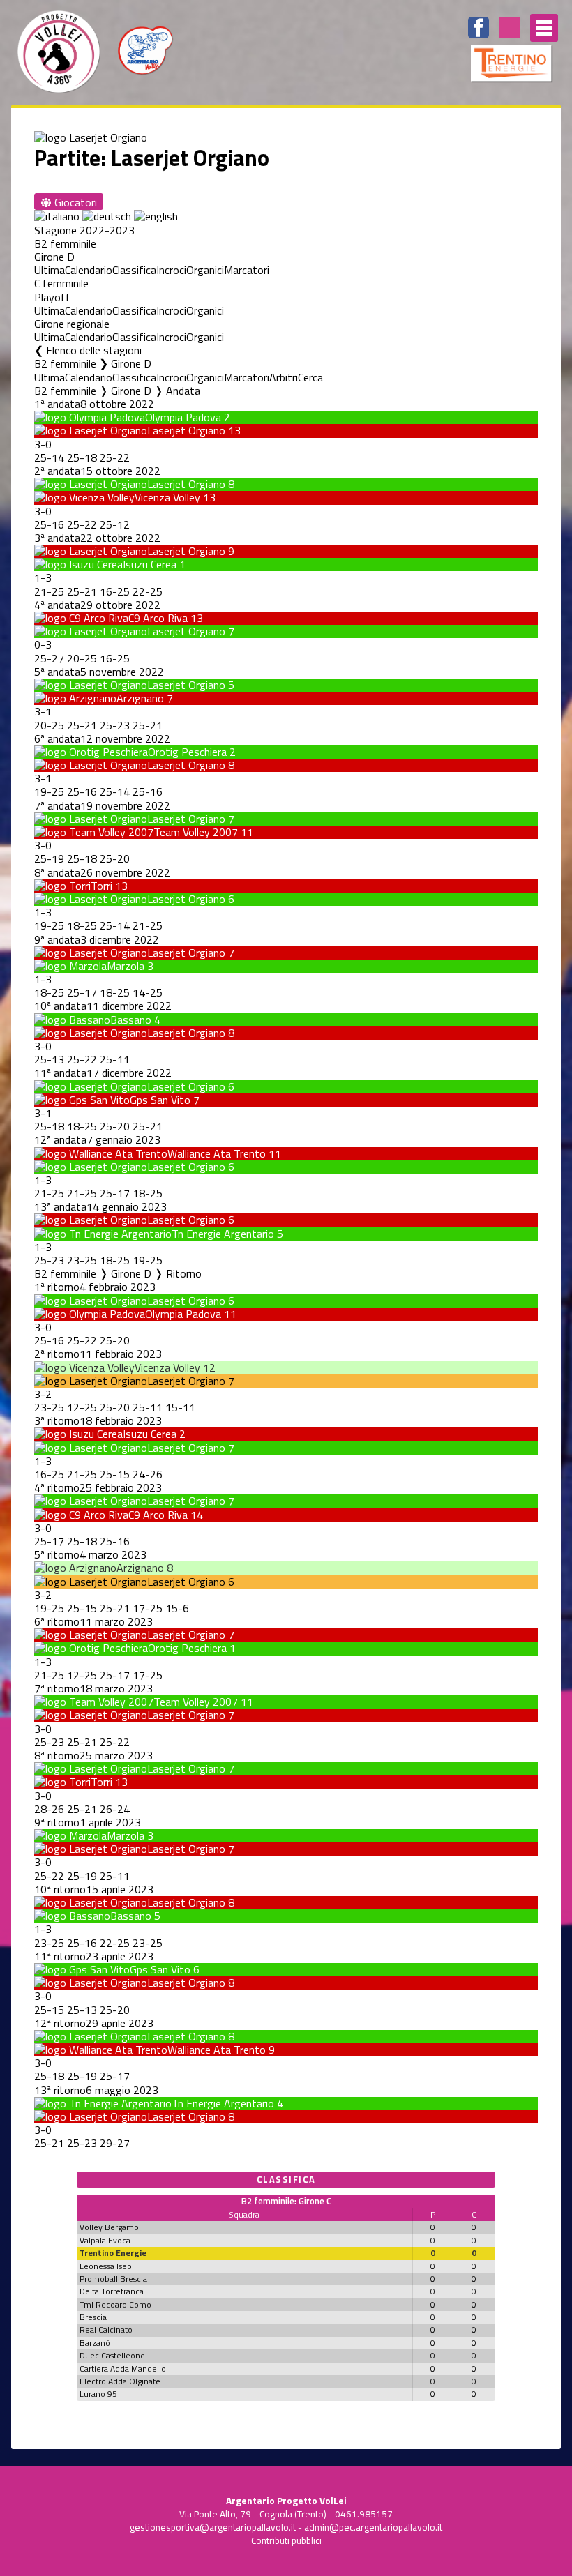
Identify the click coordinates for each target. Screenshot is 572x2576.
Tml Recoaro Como (115, 2304)
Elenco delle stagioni (94, 350)
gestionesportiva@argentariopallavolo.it (213, 2527)
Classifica (134, 270)
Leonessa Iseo (106, 2266)
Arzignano (140, 698)
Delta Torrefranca (112, 2291)
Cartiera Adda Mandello (123, 2369)
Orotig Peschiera (187, 752)
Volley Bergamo (109, 2227)
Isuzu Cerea (150, 564)
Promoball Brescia (113, 2279)
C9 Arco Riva (158, 618)
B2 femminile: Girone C (286, 2201)
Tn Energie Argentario (223, 1234)
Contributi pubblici (286, 2540)
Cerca (310, 377)
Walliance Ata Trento (217, 1153)
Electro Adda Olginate (120, 2381)
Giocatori (74, 202)
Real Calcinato (106, 2329)
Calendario (89, 270)
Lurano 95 (98, 2394)
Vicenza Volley (167, 497)
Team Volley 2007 (196, 832)
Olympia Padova (183, 417)
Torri (101, 886)
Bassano (131, 1020)
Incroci (171, 270)
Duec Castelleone (112, 2355)
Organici (205, 270)
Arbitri (284, 377)
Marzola (126, 966)
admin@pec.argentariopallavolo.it (373, 2527)
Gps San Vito (160, 1100)
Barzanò (95, 2343)
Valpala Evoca (105, 2240)
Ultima (50, 270)
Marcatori (247, 270)
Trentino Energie (113, 2253)
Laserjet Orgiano (186, 430)
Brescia (93, 2317)
